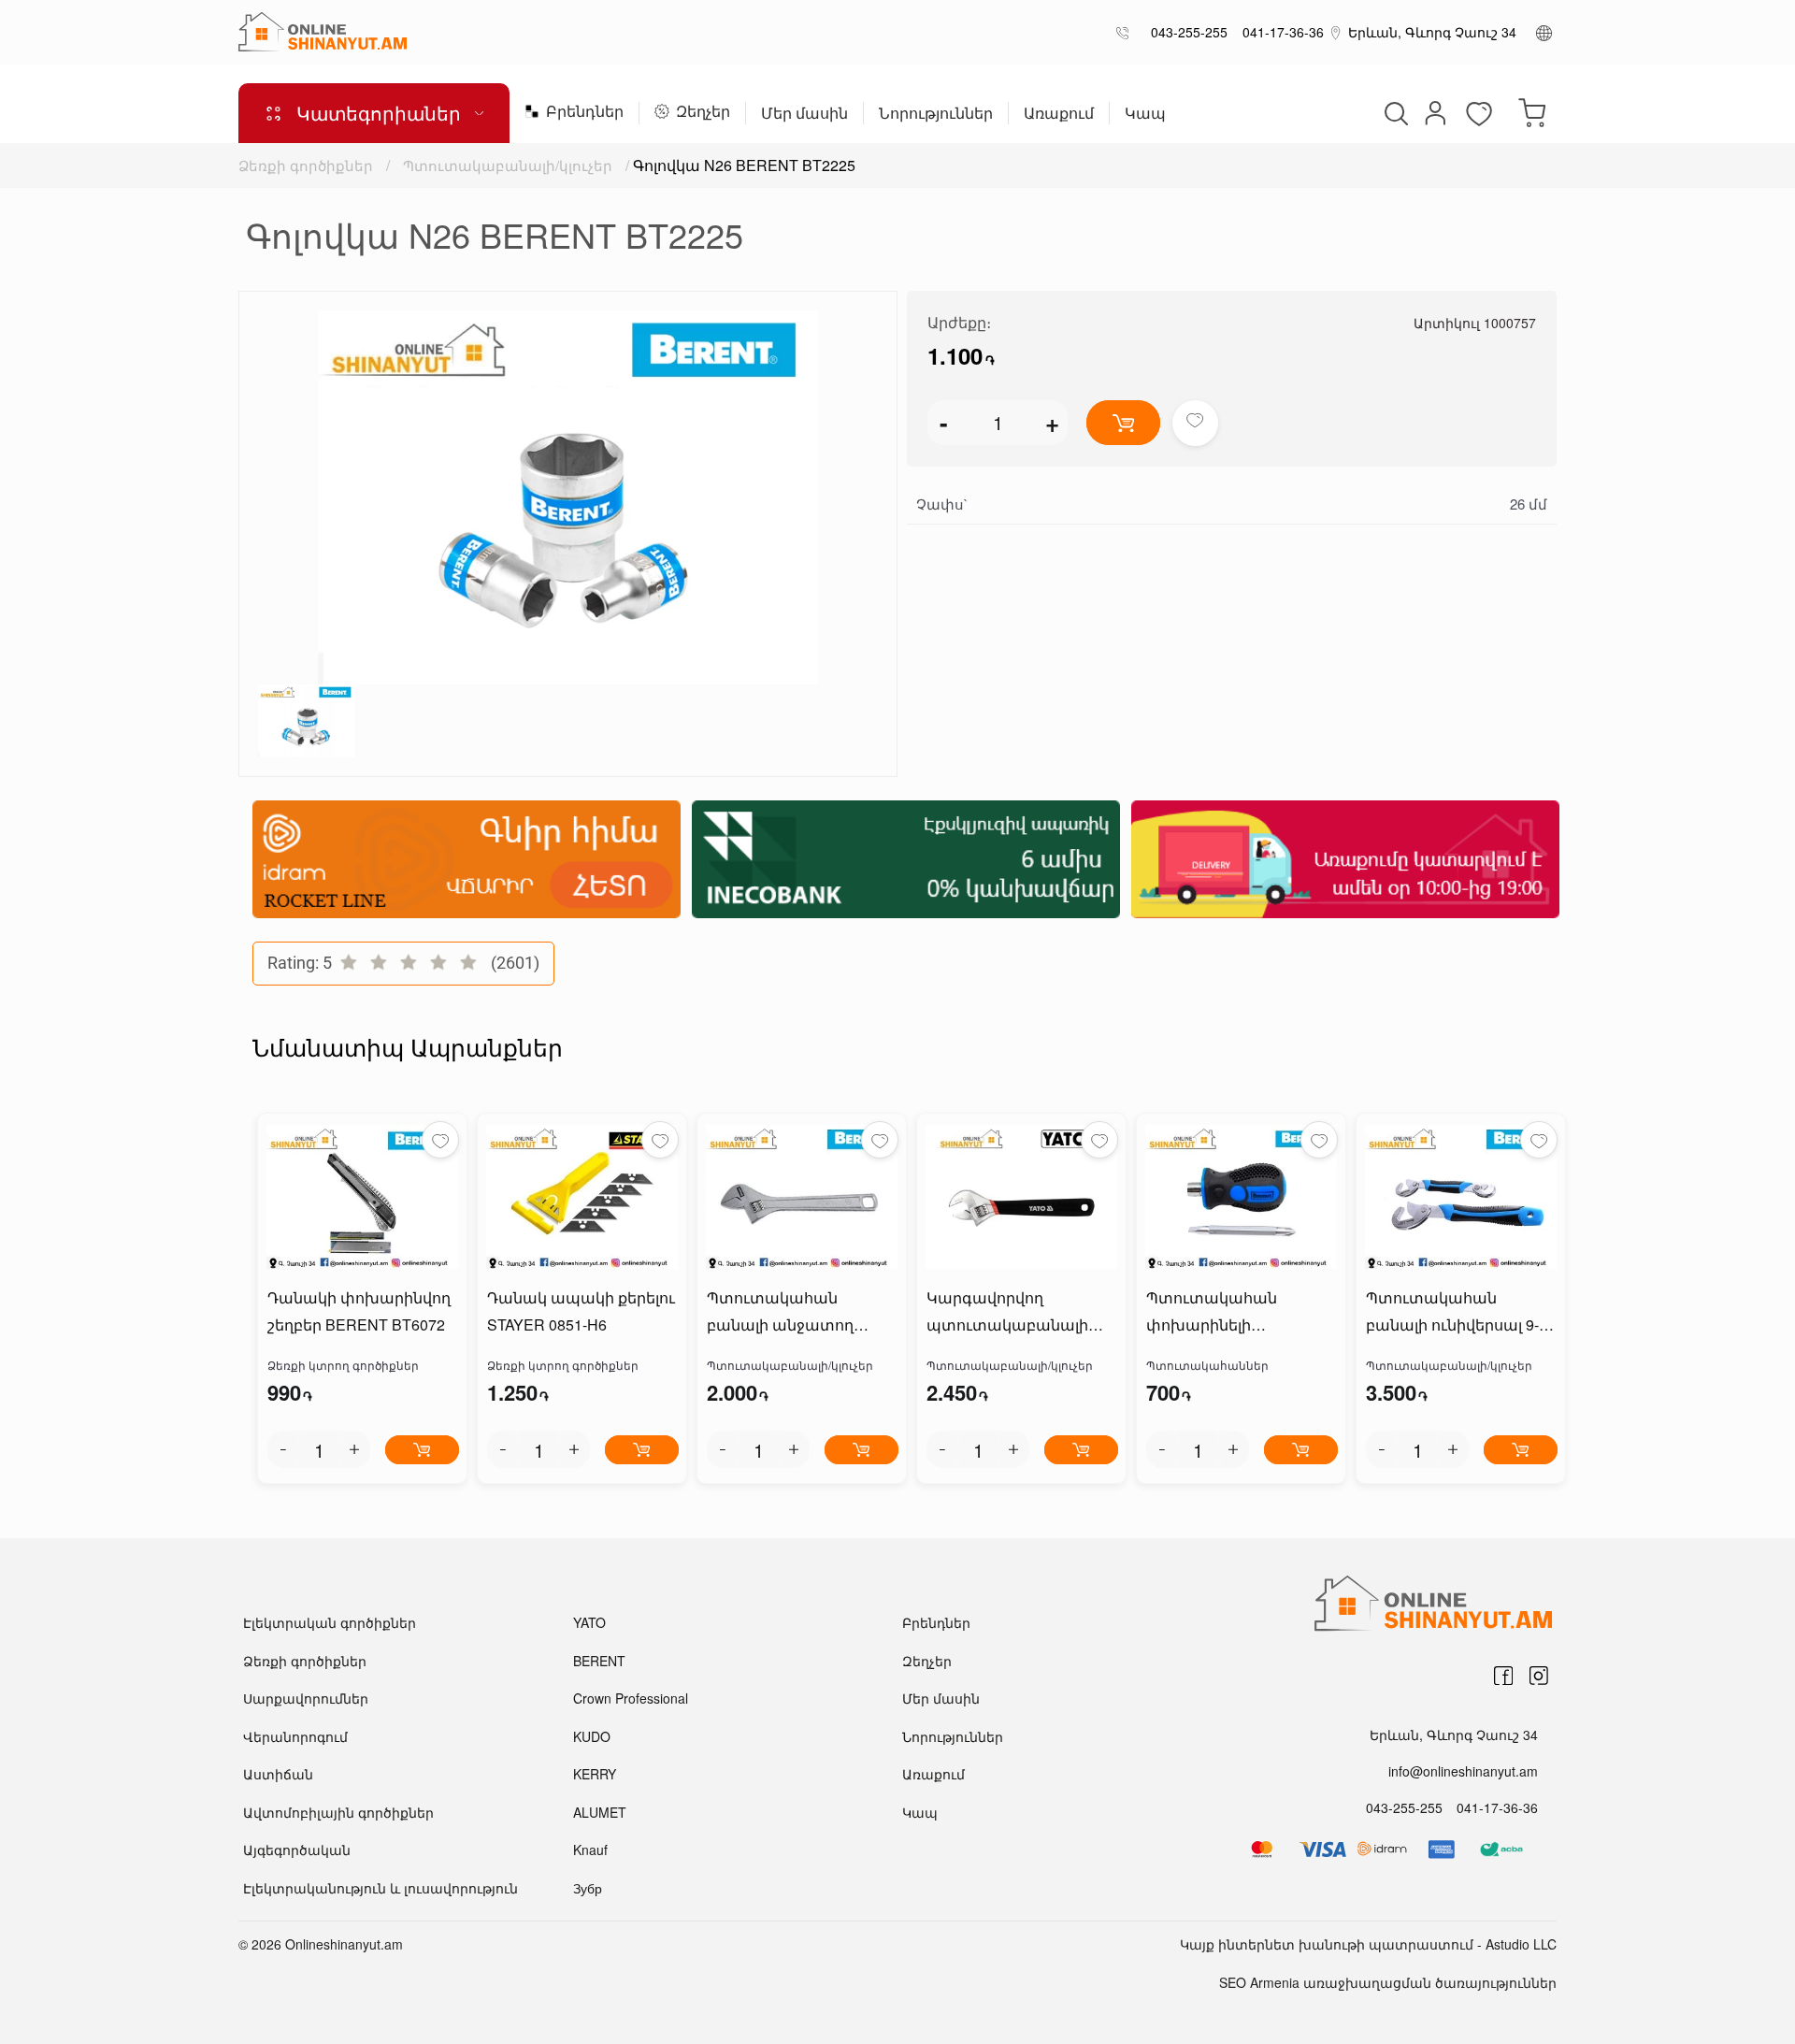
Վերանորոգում (295, 1736)
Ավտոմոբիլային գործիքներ (338, 1812)
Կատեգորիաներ (379, 113)
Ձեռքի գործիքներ (306, 165)
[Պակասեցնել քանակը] (283, 1449)
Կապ (1145, 115)
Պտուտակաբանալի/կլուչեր (508, 165)
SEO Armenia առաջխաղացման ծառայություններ (1388, 1982)
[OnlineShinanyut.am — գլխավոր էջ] (323, 32)
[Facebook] (1503, 1676)
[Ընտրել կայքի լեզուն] (1544, 32)
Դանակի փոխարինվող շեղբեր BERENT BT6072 (359, 1311)
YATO (589, 1622)
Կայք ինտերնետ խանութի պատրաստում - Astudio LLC (1368, 1944)
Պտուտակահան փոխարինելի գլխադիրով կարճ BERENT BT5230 (1215, 1313)
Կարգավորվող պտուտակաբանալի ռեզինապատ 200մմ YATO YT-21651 (1007, 1313)
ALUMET (600, 1812)
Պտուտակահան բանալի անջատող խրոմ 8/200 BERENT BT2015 (782, 1313)
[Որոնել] (1394, 113)
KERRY (595, 1774)
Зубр (588, 1888)
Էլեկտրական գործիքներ (330, 1622)
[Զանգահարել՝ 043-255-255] (1126, 32)
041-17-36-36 (1279, 32)
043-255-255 (1185, 32)
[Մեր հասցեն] (1336, 32)
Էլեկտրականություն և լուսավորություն (381, 1888)
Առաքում (1059, 115)
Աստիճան (278, 1774)
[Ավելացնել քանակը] (354, 1449)
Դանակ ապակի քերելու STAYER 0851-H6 (581, 1311)
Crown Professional (631, 1698)
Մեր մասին (804, 115)
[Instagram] (1539, 1676)
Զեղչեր (703, 113)
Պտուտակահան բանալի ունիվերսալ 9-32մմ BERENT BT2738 (1452, 1313)
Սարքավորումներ (306, 1698)
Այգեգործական (297, 1850)
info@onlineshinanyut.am (1463, 1771)
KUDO (592, 1736)
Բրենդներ (585, 113)
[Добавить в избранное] (1195, 423)
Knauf (590, 1850)
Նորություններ (936, 115)
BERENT (599, 1661)
